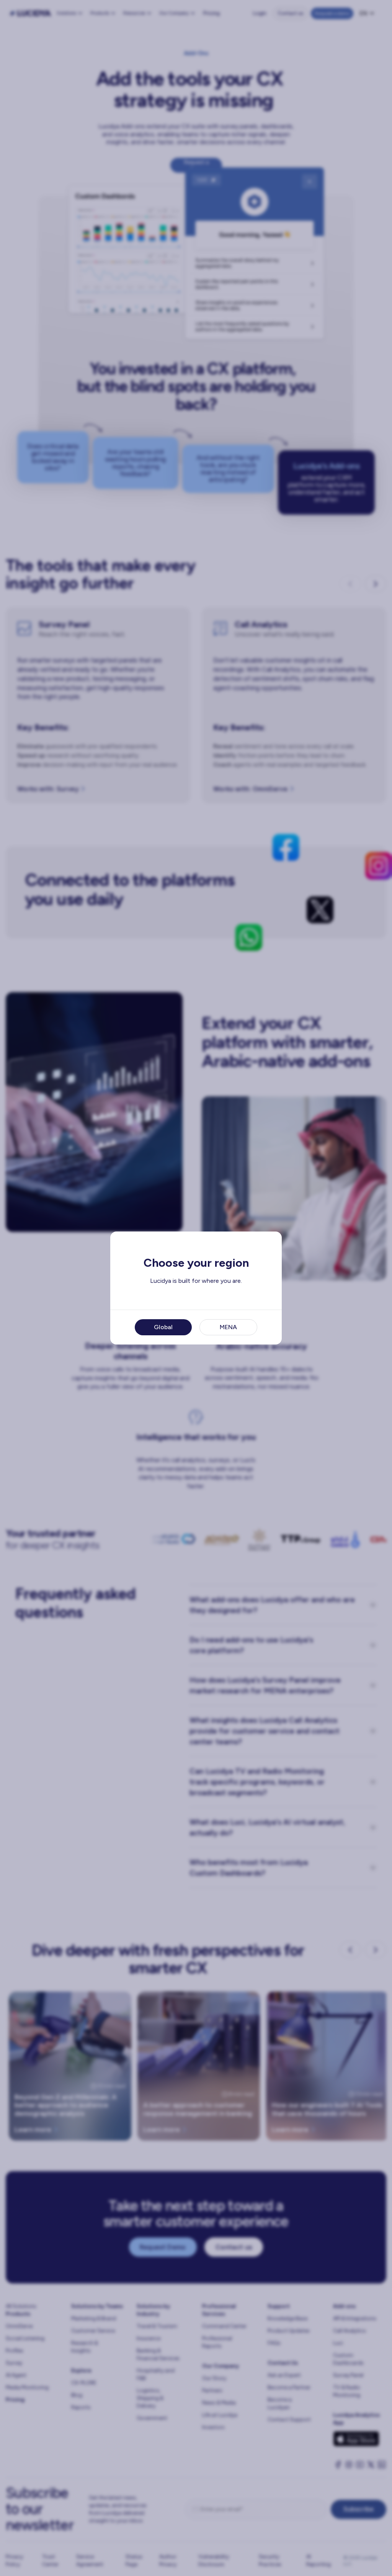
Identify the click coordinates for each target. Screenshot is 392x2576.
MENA (228, 1327)
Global (163, 1327)
